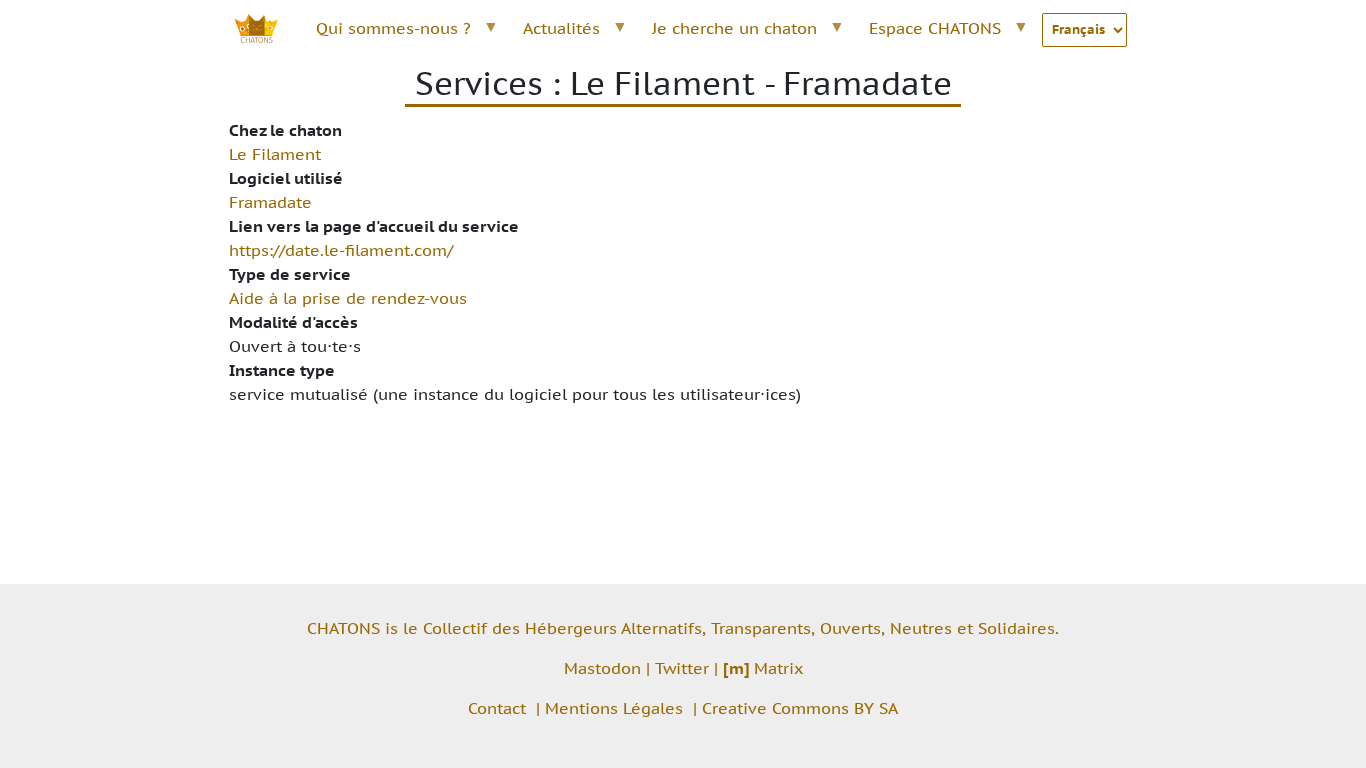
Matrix (763, 668)
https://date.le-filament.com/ (341, 250)
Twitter (682, 668)
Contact (497, 708)
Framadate (270, 202)
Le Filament (275, 154)
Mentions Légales (614, 708)
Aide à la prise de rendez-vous (348, 298)
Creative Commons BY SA (800, 708)
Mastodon (602, 668)
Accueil (267, 28)
